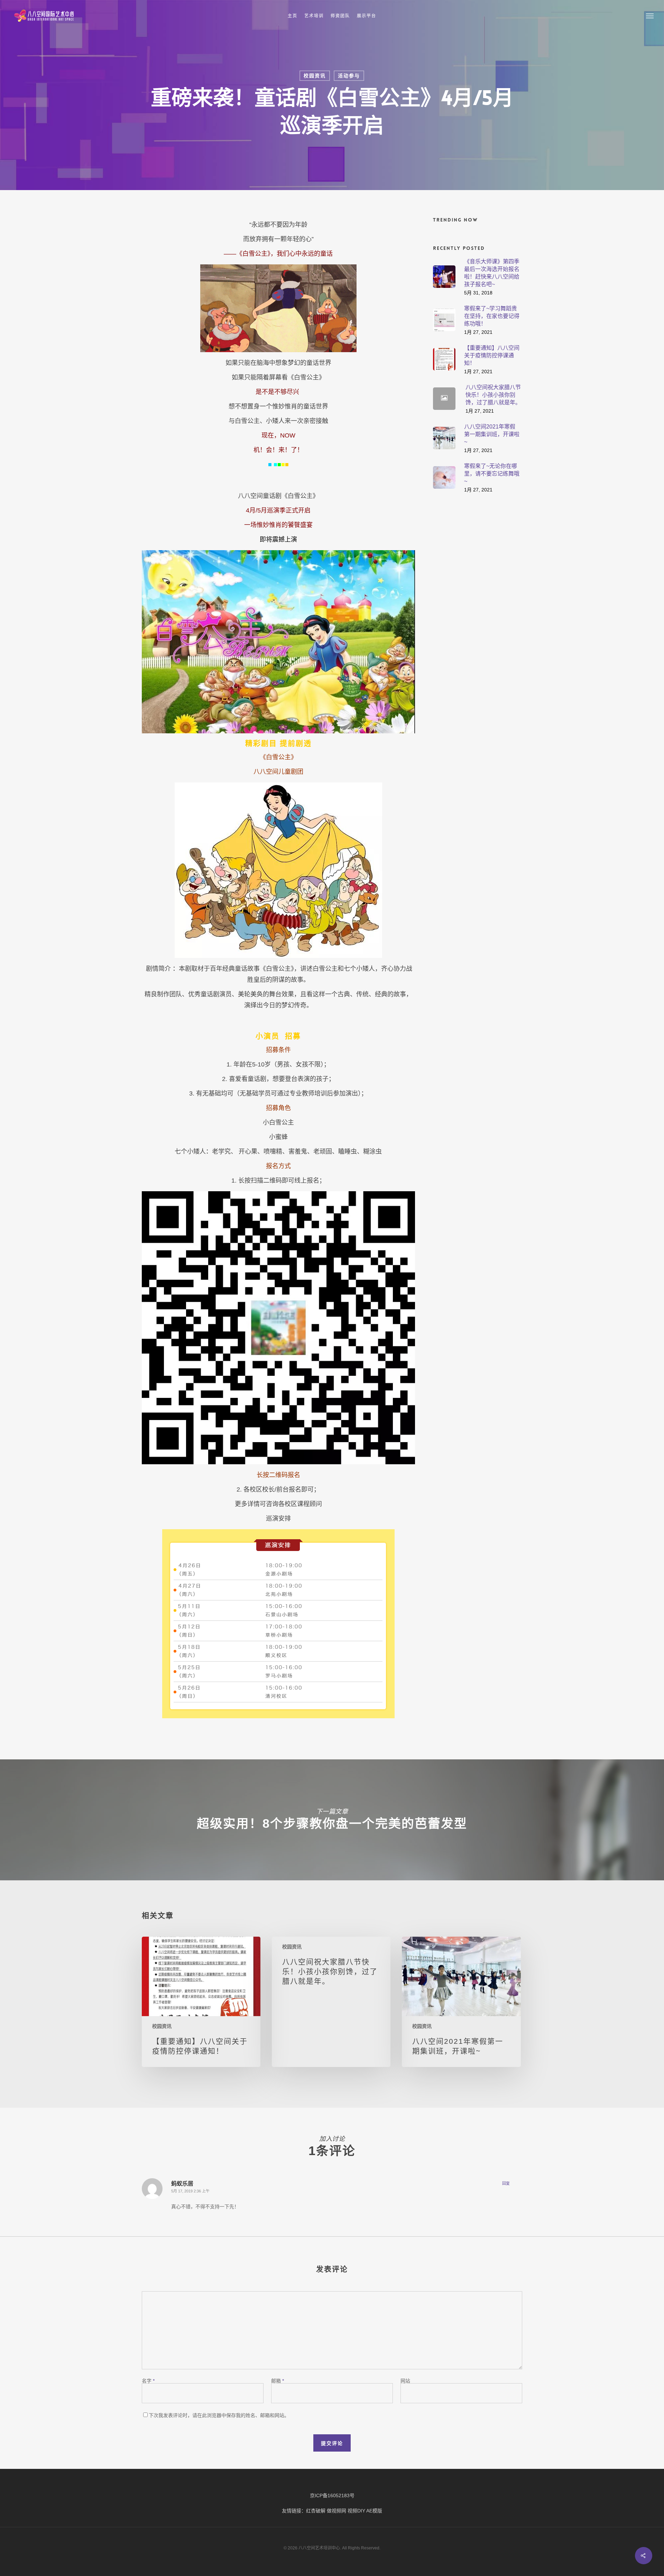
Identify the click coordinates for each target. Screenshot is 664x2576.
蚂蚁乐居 (182, 2183)
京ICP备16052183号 (332, 2495)
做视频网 (336, 2511)
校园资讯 (315, 76)
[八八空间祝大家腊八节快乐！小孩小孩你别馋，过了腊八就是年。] (331, 2002)
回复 (506, 2183)
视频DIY (356, 2511)
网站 (405, 2381)
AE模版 (374, 2511)
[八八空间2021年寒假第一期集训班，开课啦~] (461, 2002)
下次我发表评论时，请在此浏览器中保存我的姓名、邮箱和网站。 (219, 2415)
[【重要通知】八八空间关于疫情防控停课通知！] (201, 2002)
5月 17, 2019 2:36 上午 (190, 2191)
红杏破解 (316, 2511)
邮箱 (278, 2381)
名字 (148, 2381)
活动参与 (349, 76)
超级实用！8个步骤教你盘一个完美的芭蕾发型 (332, 1820)
